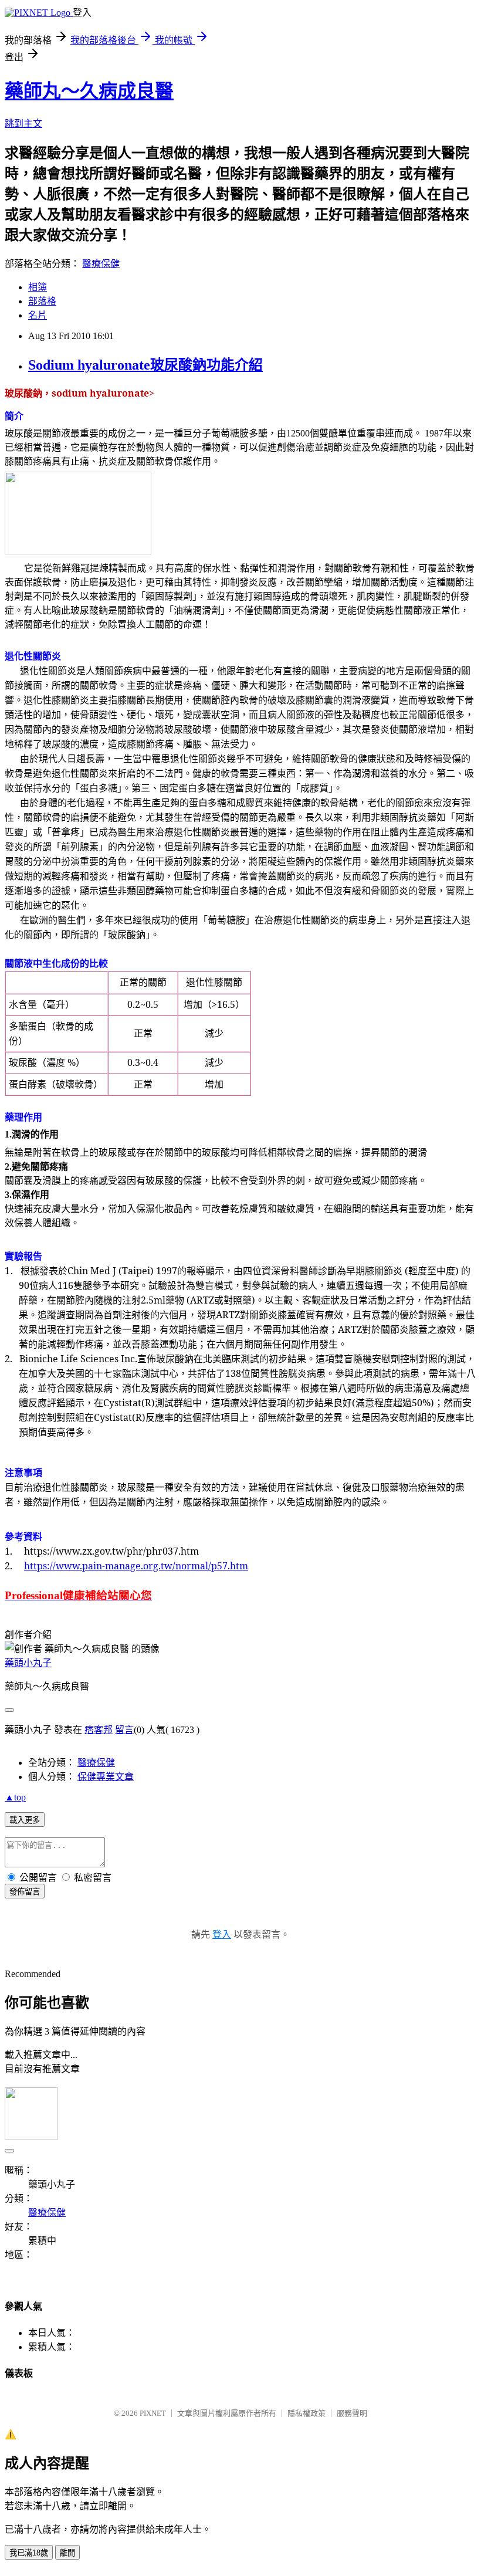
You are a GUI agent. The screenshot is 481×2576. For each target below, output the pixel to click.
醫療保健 (101, 264)
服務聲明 (352, 2413)
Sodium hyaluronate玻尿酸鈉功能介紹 (145, 365)
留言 (124, 1730)
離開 (67, 2553)
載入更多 (25, 1820)
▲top (15, 1797)
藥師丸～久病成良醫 (89, 91)
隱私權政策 (306, 2413)
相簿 (38, 287)
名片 (38, 315)
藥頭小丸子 (28, 1663)
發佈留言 (25, 1892)
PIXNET (153, 2413)
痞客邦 (99, 1730)
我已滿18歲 (29, 2553)
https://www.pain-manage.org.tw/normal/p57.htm (136, 1566)
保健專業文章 (106, 1777)
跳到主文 (23, 123)
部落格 (42, 301)
